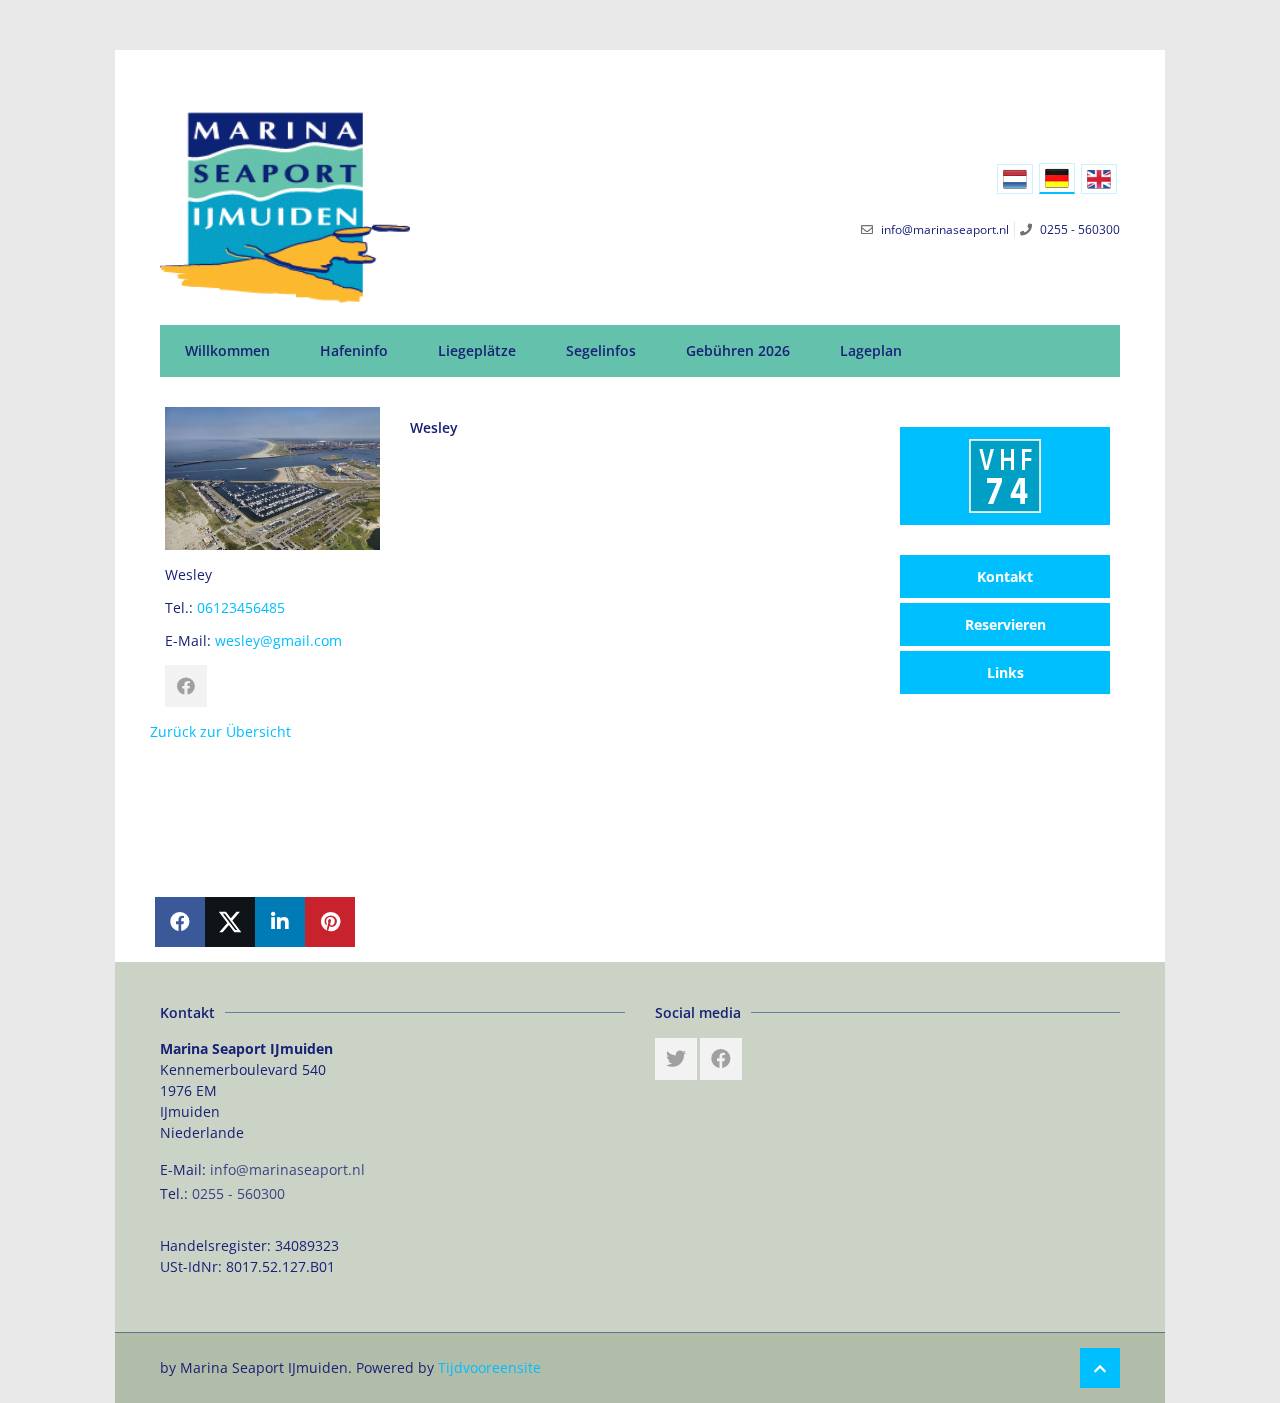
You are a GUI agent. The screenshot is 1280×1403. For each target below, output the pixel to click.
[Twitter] (676, 1059)
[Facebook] (721, 1059)
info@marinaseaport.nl (287, 1169)
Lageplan (871, 350)
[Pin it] (330, 922)
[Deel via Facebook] (180, 922)
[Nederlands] (1015, 179)
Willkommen (227, 350)
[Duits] (1057, 178)
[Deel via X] (230, 922)
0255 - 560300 (238, 1193)
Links (1005, 672)
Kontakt (1005, 576)
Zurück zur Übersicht (220, 731)
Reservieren (1005, 624)
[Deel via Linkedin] (280, 922)
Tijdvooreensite (489, 1367)
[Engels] (1099, 179)
